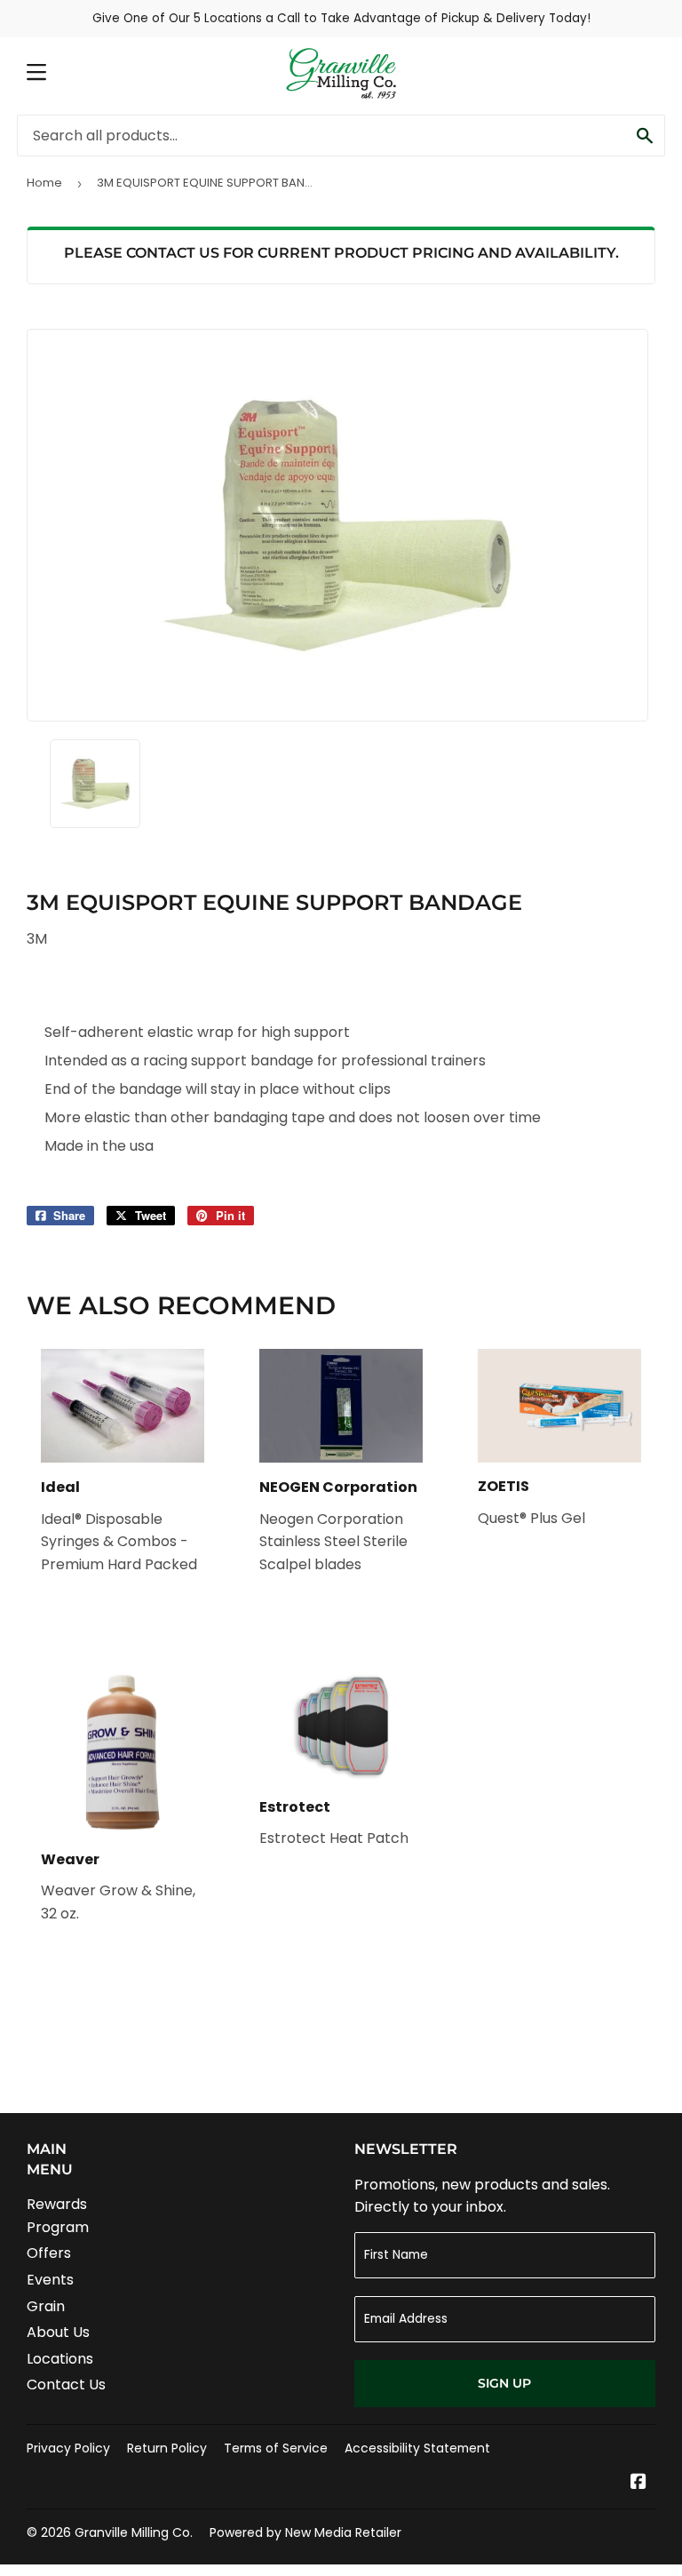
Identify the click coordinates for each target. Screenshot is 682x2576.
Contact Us (66, 2385)
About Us (58, 2332)
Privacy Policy (68, 2448)
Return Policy (167, 2448)
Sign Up (504, 2383)
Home (44, 183)
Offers (49, 2253)
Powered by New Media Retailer (305, 2532)
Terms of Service (276, 2448)
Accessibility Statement (417, 2448)
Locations (60, 2359)
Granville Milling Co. (134, 2532)
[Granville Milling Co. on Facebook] (638, 2483)
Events (50, 2280)
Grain (46, 2306)
